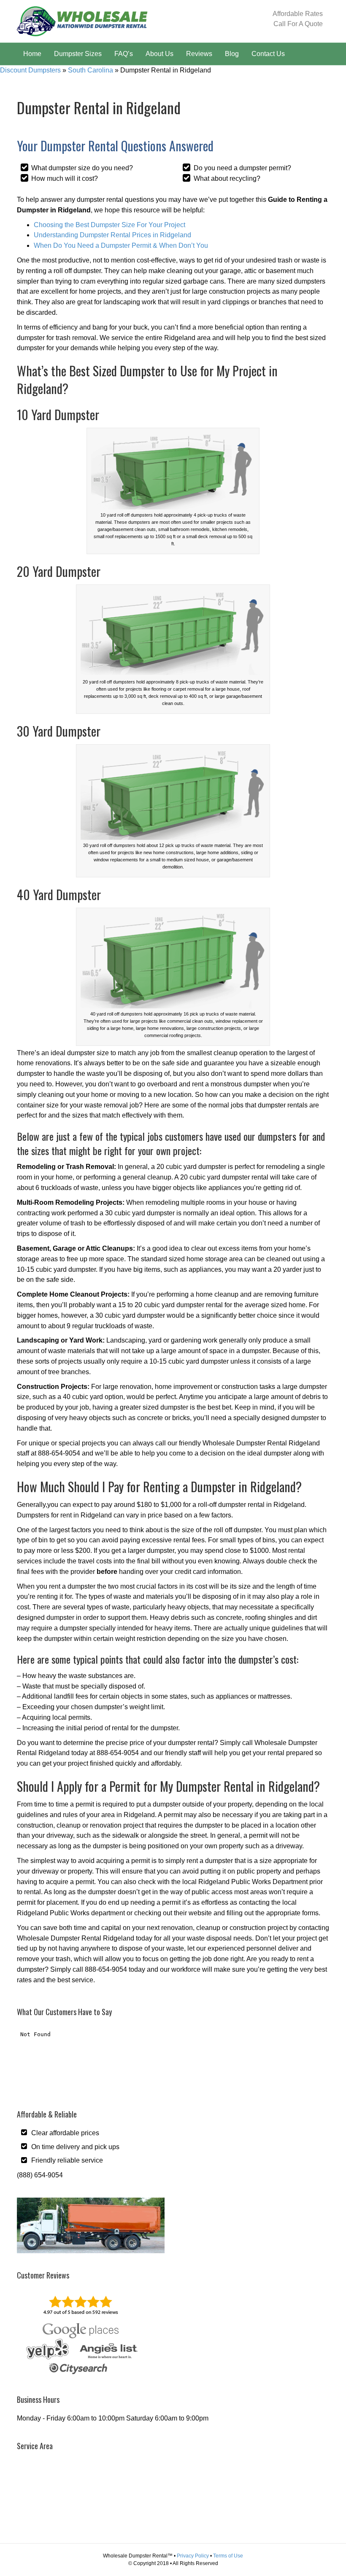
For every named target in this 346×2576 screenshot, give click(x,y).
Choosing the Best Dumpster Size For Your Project (109, 225)
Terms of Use (228, 2556)
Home (32, 54)
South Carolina (91, 70)
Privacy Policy (193, 2556)
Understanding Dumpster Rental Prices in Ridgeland (112, 235)
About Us (159, 54)
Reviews (199, 54)
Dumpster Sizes (78, 54)
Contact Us (268, 54)
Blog (232, 54)
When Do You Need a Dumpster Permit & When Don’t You (121, 245)
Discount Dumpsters (30, 70)
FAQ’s (124, 54)
